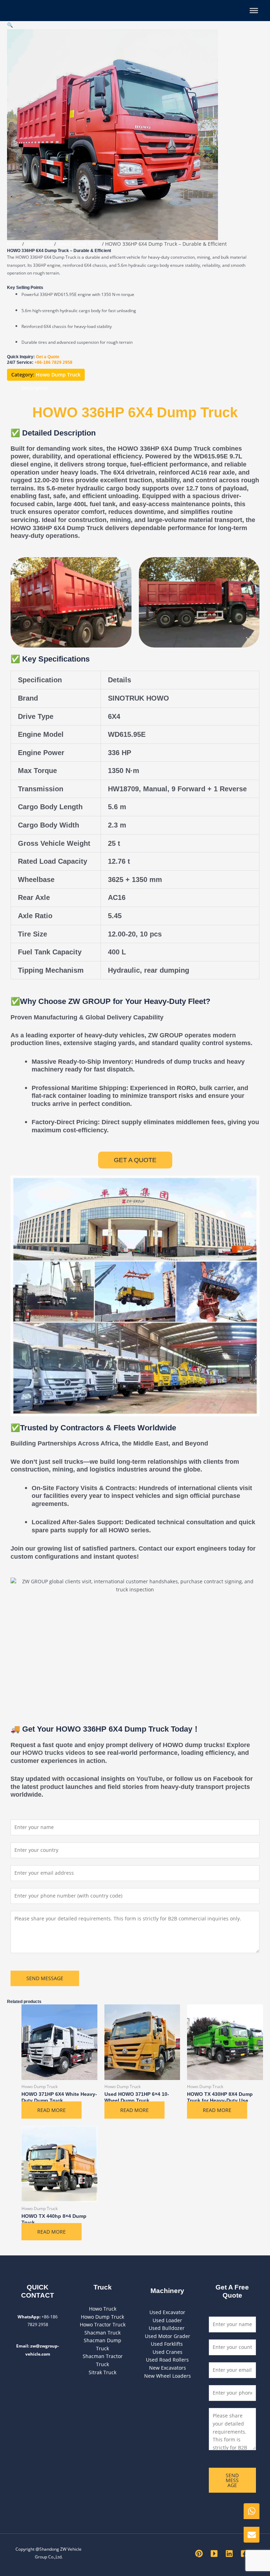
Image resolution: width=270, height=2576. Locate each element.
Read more (52, 2110)
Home (14, 244)
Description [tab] (35, 388)
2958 (67, 362)
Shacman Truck (102, 2333)
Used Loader (167, 2320)
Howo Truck (39, 244)
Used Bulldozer (167, 2328)
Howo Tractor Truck (103, 2324)
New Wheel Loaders (168, 2376)
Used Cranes (168, 2352)
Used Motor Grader (168, 2336)
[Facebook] (244, 2554)
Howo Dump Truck (79, 244)
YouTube (150, 1779)
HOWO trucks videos (54, 1753)
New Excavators (168, 2368)
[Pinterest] (199, 2554)
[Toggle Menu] (254, 11)
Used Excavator (167, 2312)
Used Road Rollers (167, 2360)
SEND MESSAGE (45, 1978)
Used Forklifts (168, 2344)
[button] (10, 25)
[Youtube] (214, 2554)
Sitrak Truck (102, 2372)
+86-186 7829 (48, 362)
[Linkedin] (229, 2554)
